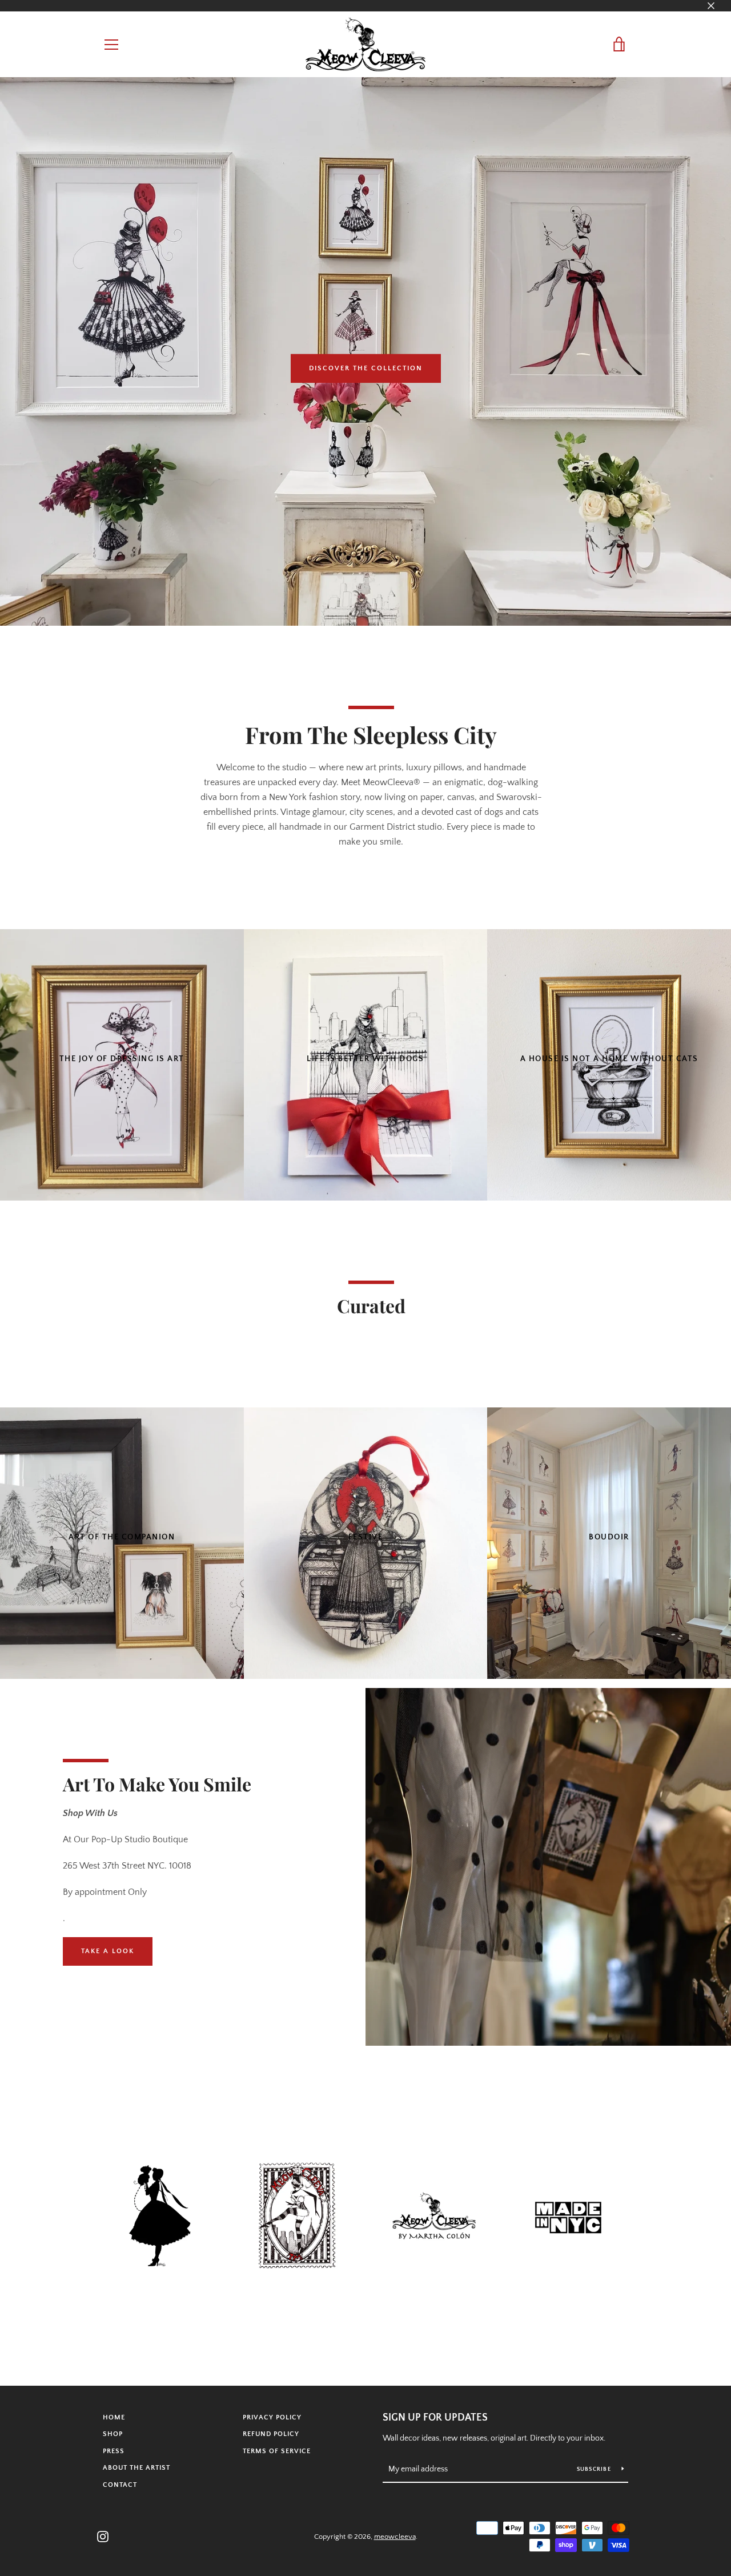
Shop (113, 2434)
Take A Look (108, 1951)
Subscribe (595, 2469)
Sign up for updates (435, 2418)
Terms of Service (277, 2451)
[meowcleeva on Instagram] (103, 2536)
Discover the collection (366, 368)
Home (114, 2417)
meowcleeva (395, 2537)
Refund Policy (271, 2434)
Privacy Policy (272, 2417)
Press (114, 2451)
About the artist (136, 2468)
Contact (120, 2485)
